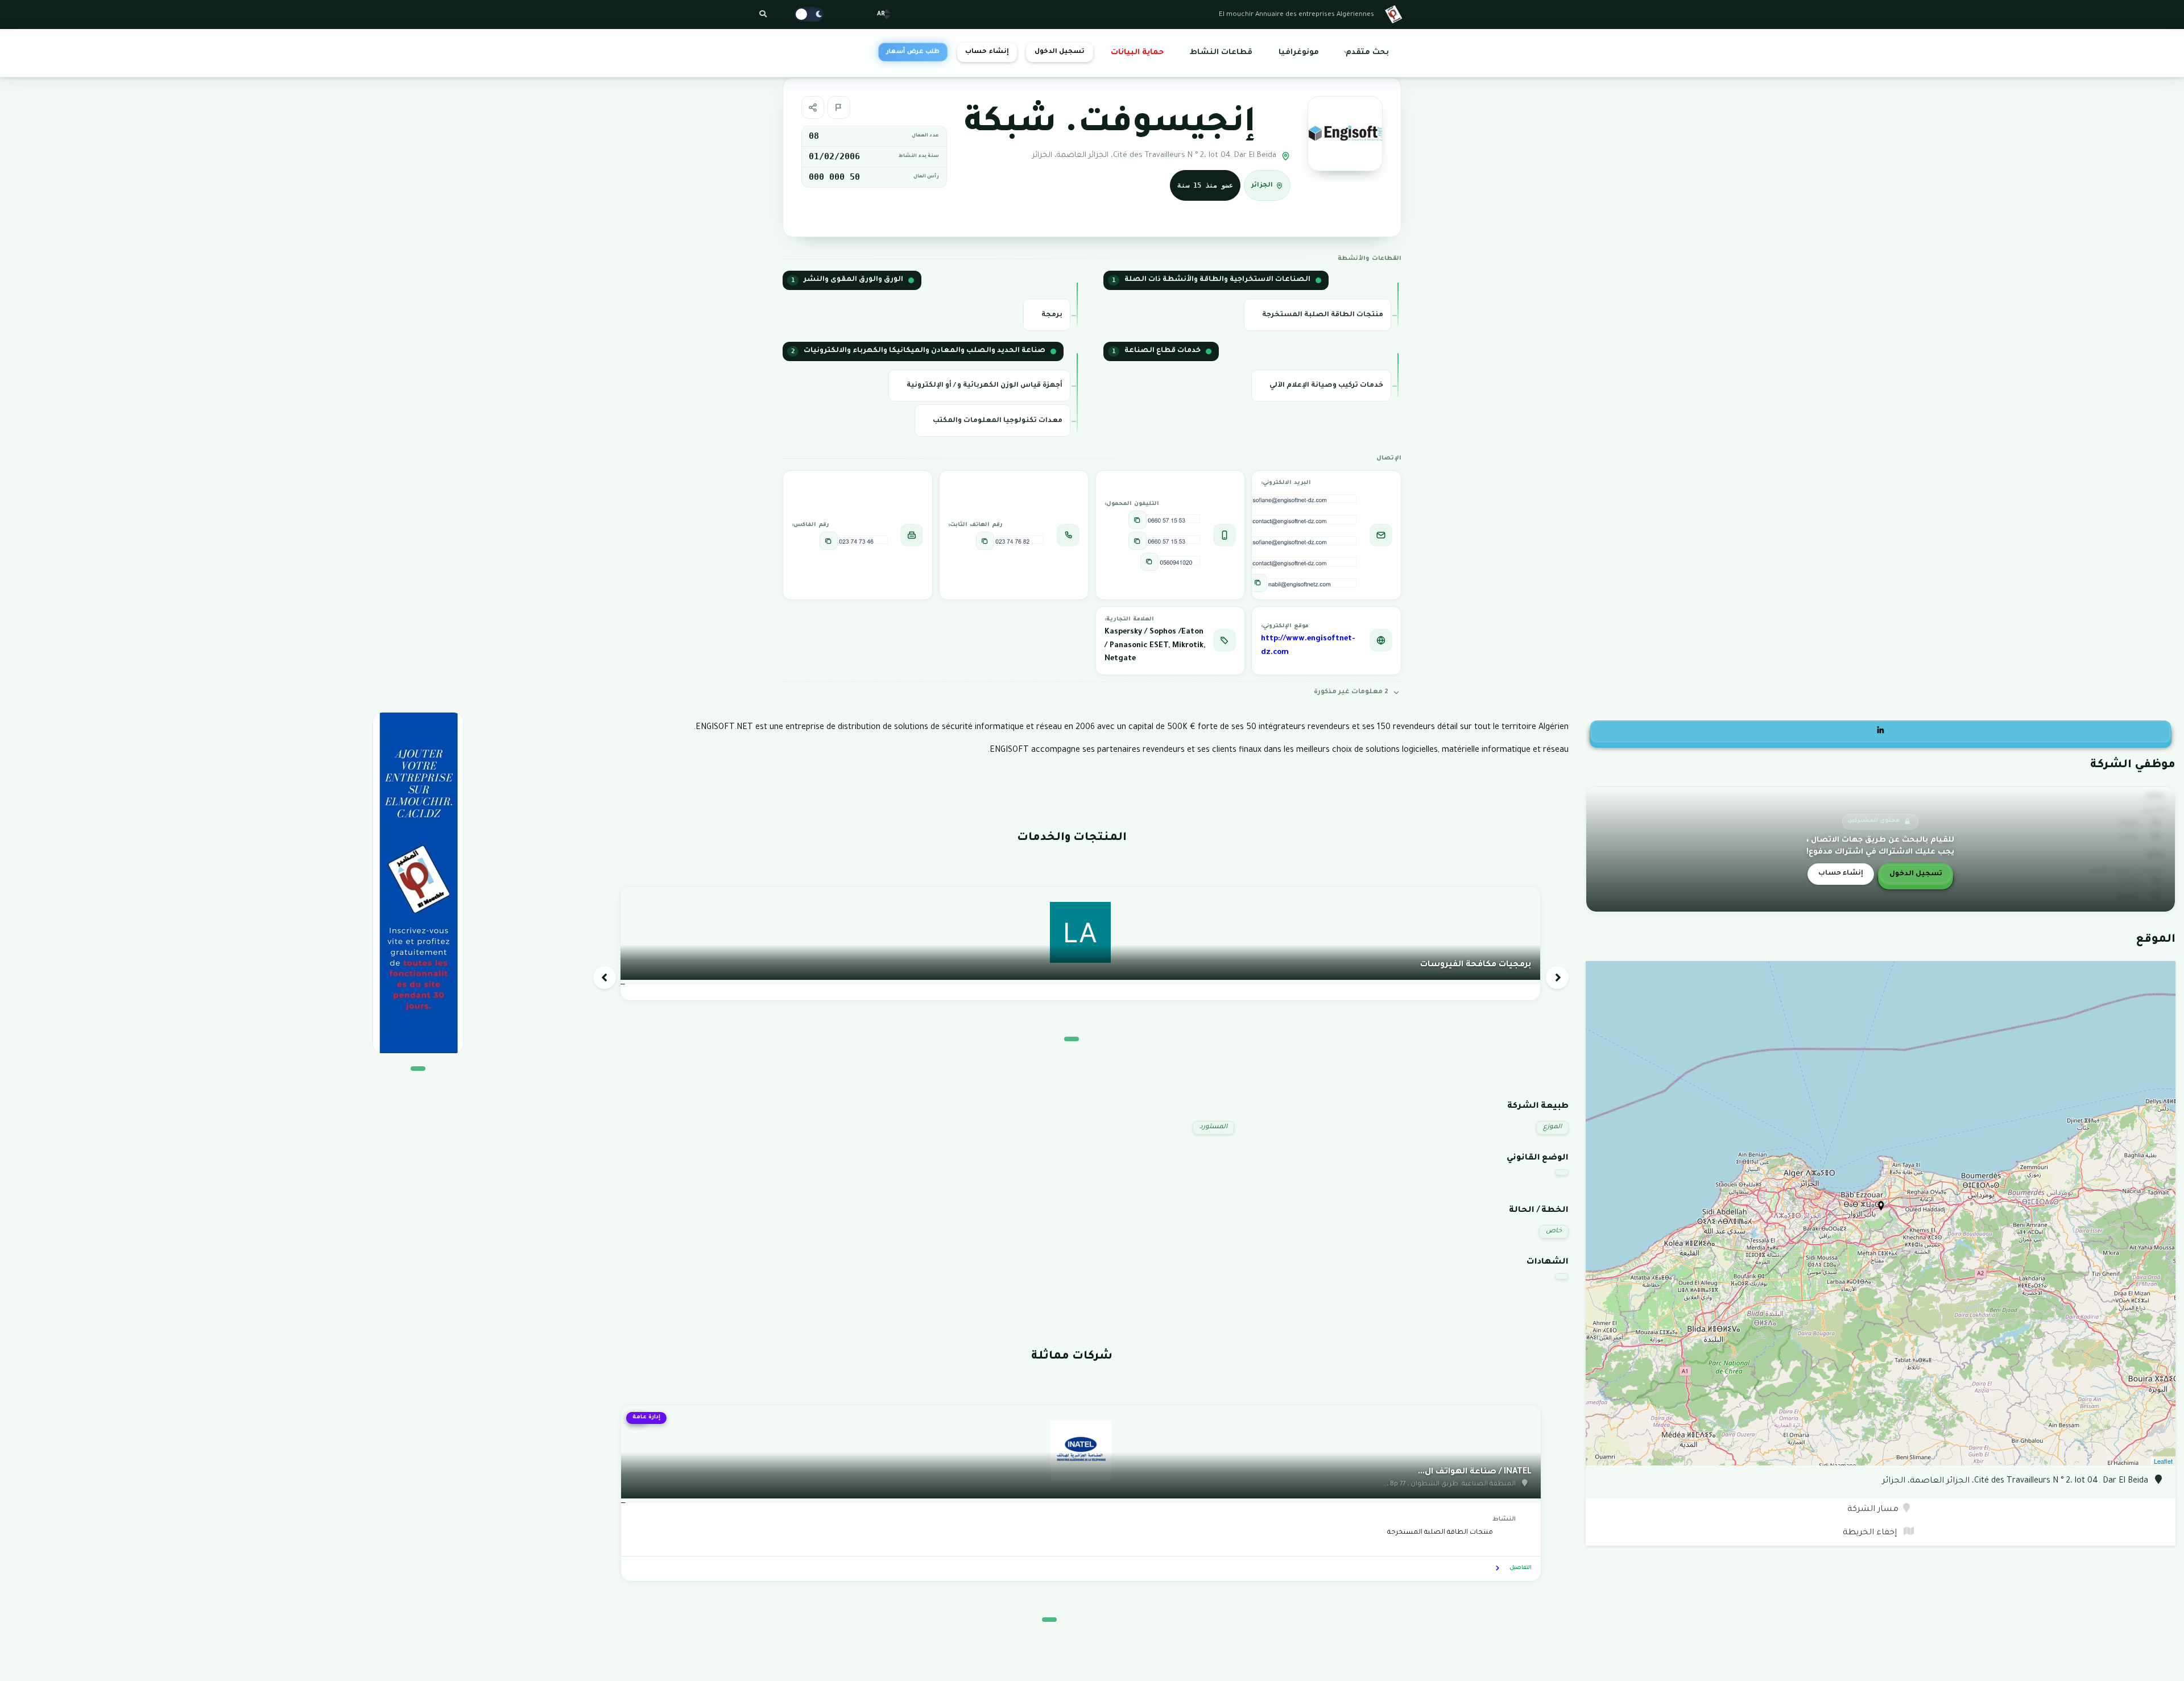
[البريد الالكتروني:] (1258, 583)
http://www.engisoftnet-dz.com (1308, 646)
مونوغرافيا (1299, 53)
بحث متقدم (1367, 53)
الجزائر (1262, 185)
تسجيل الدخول (1060, 52)
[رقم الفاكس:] (829, 541)
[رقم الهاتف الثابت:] (985, 541)
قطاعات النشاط (1221, 53)
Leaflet (2163, 1461)
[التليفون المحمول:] (1137, 520)
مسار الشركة (1873, 1510)
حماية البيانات (1137, 53)
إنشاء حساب (987, 52)
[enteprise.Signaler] (839, 107)
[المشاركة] (813, 107)
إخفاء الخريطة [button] (1871, 1533)
